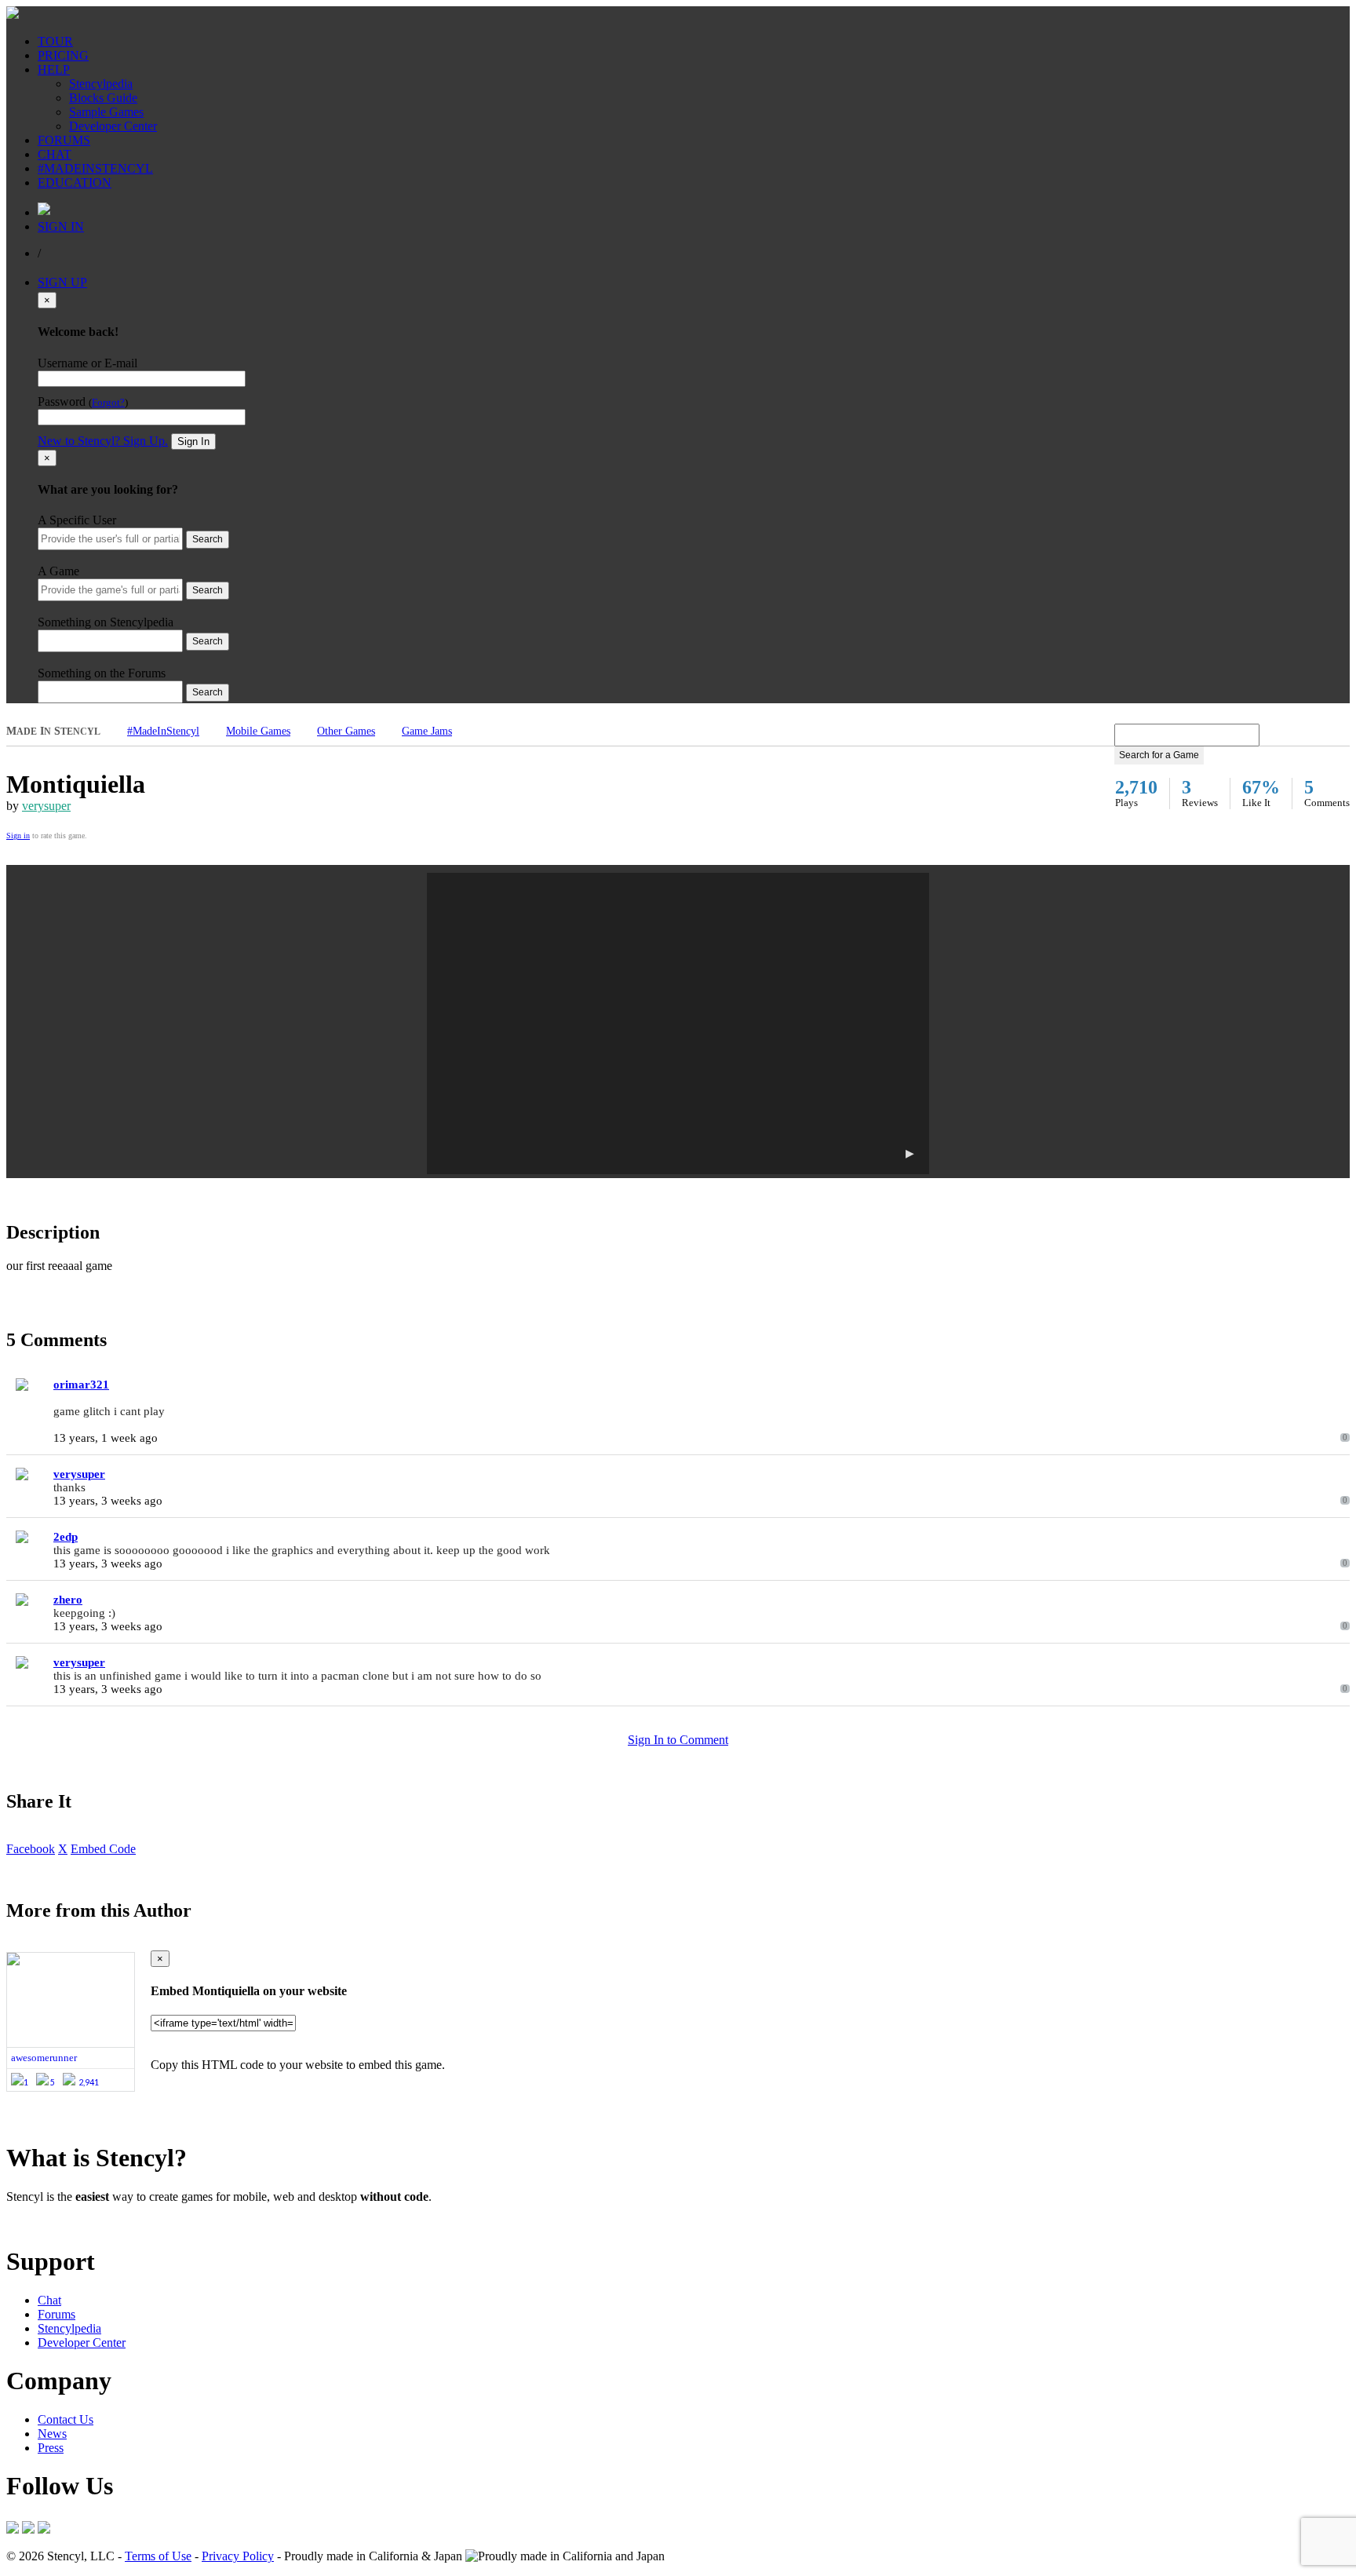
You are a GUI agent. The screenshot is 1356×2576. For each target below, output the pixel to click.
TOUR (55, 41)
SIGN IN (61, 226)
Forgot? (108, 403)
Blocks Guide (103, 98)
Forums (56, 2314)
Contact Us (66, 2419)
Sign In (193, 441)
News (52, 2434)
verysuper (46, 806)
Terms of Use (158, 2556)
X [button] (63, 1849)
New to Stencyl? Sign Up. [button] (103, 441)
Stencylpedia (101, 84)
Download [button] (95, 2223)
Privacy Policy (238, 2556)
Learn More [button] (36, 2223)
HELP (54, 69)
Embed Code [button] (103, 1849)
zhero (68, 1600)
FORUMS (64, 140)
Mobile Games (258, 731)
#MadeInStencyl (163, 731)
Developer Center (113, 126)
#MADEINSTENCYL (95, 168)
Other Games (346, 731)
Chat (49, 2300)
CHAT (55, 154)
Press (51, 2448)
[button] (678, 1023)
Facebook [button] (31, 1849)
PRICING (63, 55)
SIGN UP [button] (62, 282)
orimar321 (81, 1385)
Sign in (18, 836)
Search (208, 539)
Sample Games (106, 112)
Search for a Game (1159, 755)
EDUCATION (75, 182)
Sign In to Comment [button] (678, 1740)
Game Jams (427, 731)
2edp (66, 1537)
